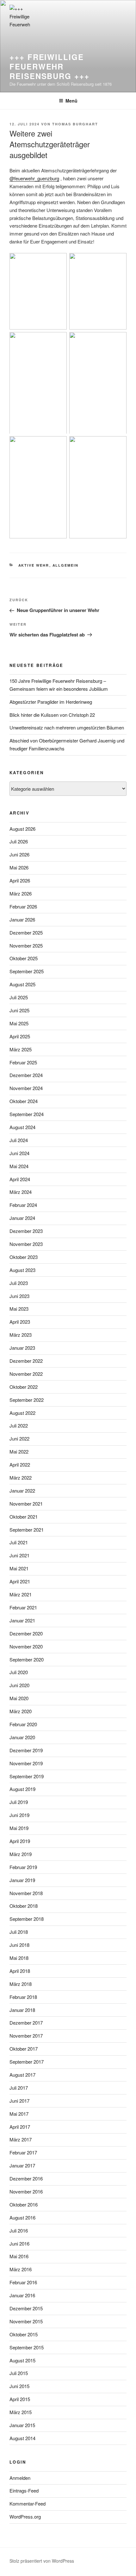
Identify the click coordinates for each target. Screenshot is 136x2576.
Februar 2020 (23, 1724)
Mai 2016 (19, 2256)
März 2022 (21, 1478)
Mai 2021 (19, 1568)
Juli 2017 (19, 2088)
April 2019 (20, 1841)
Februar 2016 (23, 2282)
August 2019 (22, 1789)
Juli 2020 (19, 1672)
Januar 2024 (22, 1218)
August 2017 (22, 2075)
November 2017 (26, 2036)
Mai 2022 (19, 1451)
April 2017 (20, 2127)
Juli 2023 (19, 1283)
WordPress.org (25, 2516)
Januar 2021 (22, 1620)
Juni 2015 (19, 2386)
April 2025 (20, 1036)
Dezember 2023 (26, 1231)
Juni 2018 (19, 1945)
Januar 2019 (22, 1880)
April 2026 (20, 880)
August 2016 (22, 2217)
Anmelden (20, 2478)
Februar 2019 (23, 1867)
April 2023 (20, 1322)
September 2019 (27, 1776)
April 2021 (20, 1581)
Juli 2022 (19, 1425)
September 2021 (27, 1530)
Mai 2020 (19, 1698)
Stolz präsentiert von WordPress (42, 2561)
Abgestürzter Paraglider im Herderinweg (51, 702)
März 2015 (21, 2412)
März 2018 (21, 1984)
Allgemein (66, 565)
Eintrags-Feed (24, 2490)
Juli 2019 (19, 1802)
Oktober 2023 (24, 1257)
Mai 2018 (19, 1958)
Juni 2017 (19, 2101)
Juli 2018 (19, 1932)
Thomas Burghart (75, 124)
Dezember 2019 (26, 1750)
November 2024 (26, 1088)
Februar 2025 (23, 1062)
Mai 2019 (19, 1828)
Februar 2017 (23, 2152)
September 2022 (27, 1400)
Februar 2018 (23, 1997)
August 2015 (22, 2360)
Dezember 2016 (26, 2178)
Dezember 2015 (26, 2308)
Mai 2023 (19, 1309)
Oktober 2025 (24, 958)
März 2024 (21, 1192)
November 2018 (26, 1893)
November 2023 (26, 1244)
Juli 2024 (19, 1140)
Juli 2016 (19, 2230)
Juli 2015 (19, 2373)
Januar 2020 (22, 1737)
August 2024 (22, 1127)
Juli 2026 (19, 841)
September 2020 (27, 1659)
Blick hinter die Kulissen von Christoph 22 (52, 715)
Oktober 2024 (24, 1101)
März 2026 (21, 893)
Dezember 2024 (26, 1075)
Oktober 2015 (24, 2334)
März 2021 (21, 1594)
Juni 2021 (19, 1555)
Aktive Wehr (34, 565)
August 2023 (22, 1270)
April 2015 (20, 2399)
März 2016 (21, 2269)
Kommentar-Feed (28, 2503)
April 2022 (20, 1464)
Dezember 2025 (26, 932)
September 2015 (27, 2347)
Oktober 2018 (24, 1906)
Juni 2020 (19, 1685)
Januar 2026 (22, 919)
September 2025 (27, 971)
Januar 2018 (22, 2010)
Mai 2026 (19, 867)
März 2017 (21, 2139)
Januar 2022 (22, 1491)
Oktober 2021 (24, 1517)
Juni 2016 (19, 2243)
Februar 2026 (23, 906)
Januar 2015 (22, 2425)
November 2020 (26, 1646)
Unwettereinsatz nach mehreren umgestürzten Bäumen (67, 727)
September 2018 (27, 1919)
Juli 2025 (19, 997)
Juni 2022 (19, 1438)
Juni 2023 (19, 1296)
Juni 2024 (19, 1153)
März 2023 (21, 1335)
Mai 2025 (19, 1023)
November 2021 (26, 1504)
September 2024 (27, 1114)
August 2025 (22, 984)
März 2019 (21, 1854)
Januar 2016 (22, 2295)
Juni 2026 (19, 854)
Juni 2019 (19, 1815)
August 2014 (22, 2438)
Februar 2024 (23, 1205)
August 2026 (22, 829)
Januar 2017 (22, 2165)
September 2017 (27, 2062)
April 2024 (20, 1179)
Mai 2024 (19, 1166)
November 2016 (26, 2191)
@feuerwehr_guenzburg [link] (34, 178)
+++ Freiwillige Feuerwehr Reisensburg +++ (49, 66)
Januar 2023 (22, 1348)
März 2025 (21, 1049)
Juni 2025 (19, 1010)
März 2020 (21, 1711)
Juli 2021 (19, 1542)
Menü (71, 101)
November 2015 (26, 2321)
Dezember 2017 (26, 2023)
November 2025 (26, 945)
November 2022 (26, 1374)
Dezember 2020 (26, 1633)
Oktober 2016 (24, 2204)
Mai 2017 (19, 2114)
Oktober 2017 (24, 2049)
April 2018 (20, 1971)
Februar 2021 (23, 1607)
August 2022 (22, 1413)
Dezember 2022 (26, 1361)
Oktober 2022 (24, 1387)
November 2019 (26, 1763)
